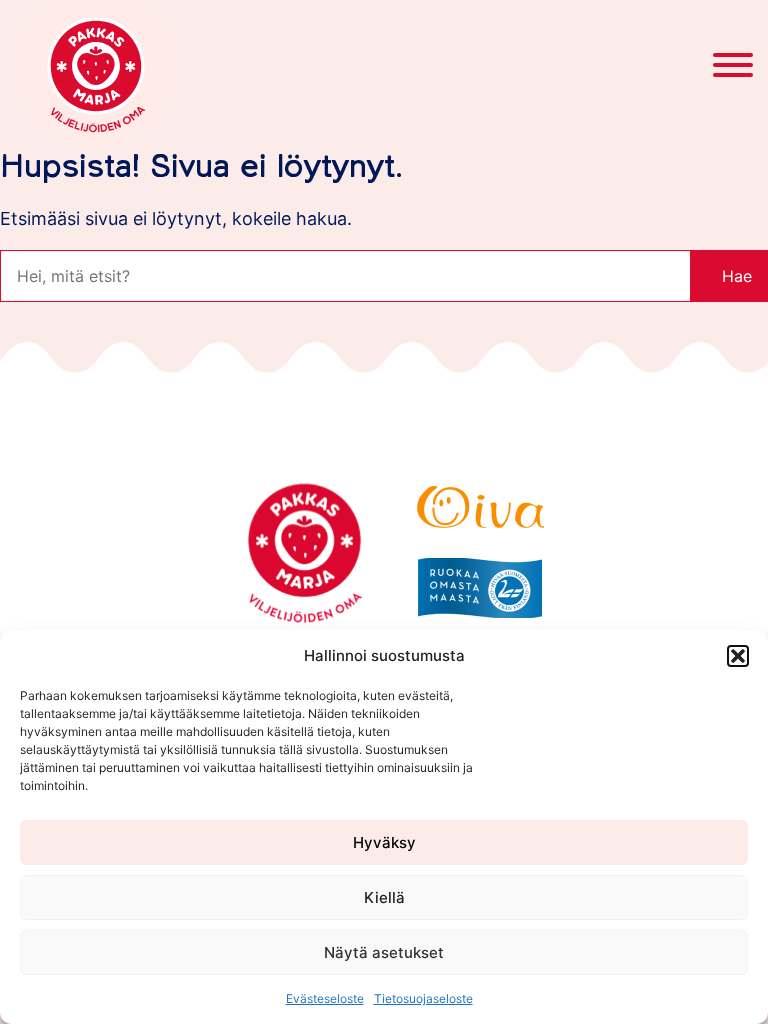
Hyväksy (384, 842)
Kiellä (384, 897)
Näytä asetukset (384, 952)
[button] (738, 656)
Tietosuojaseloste (423, 998)
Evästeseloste (325, 998)
